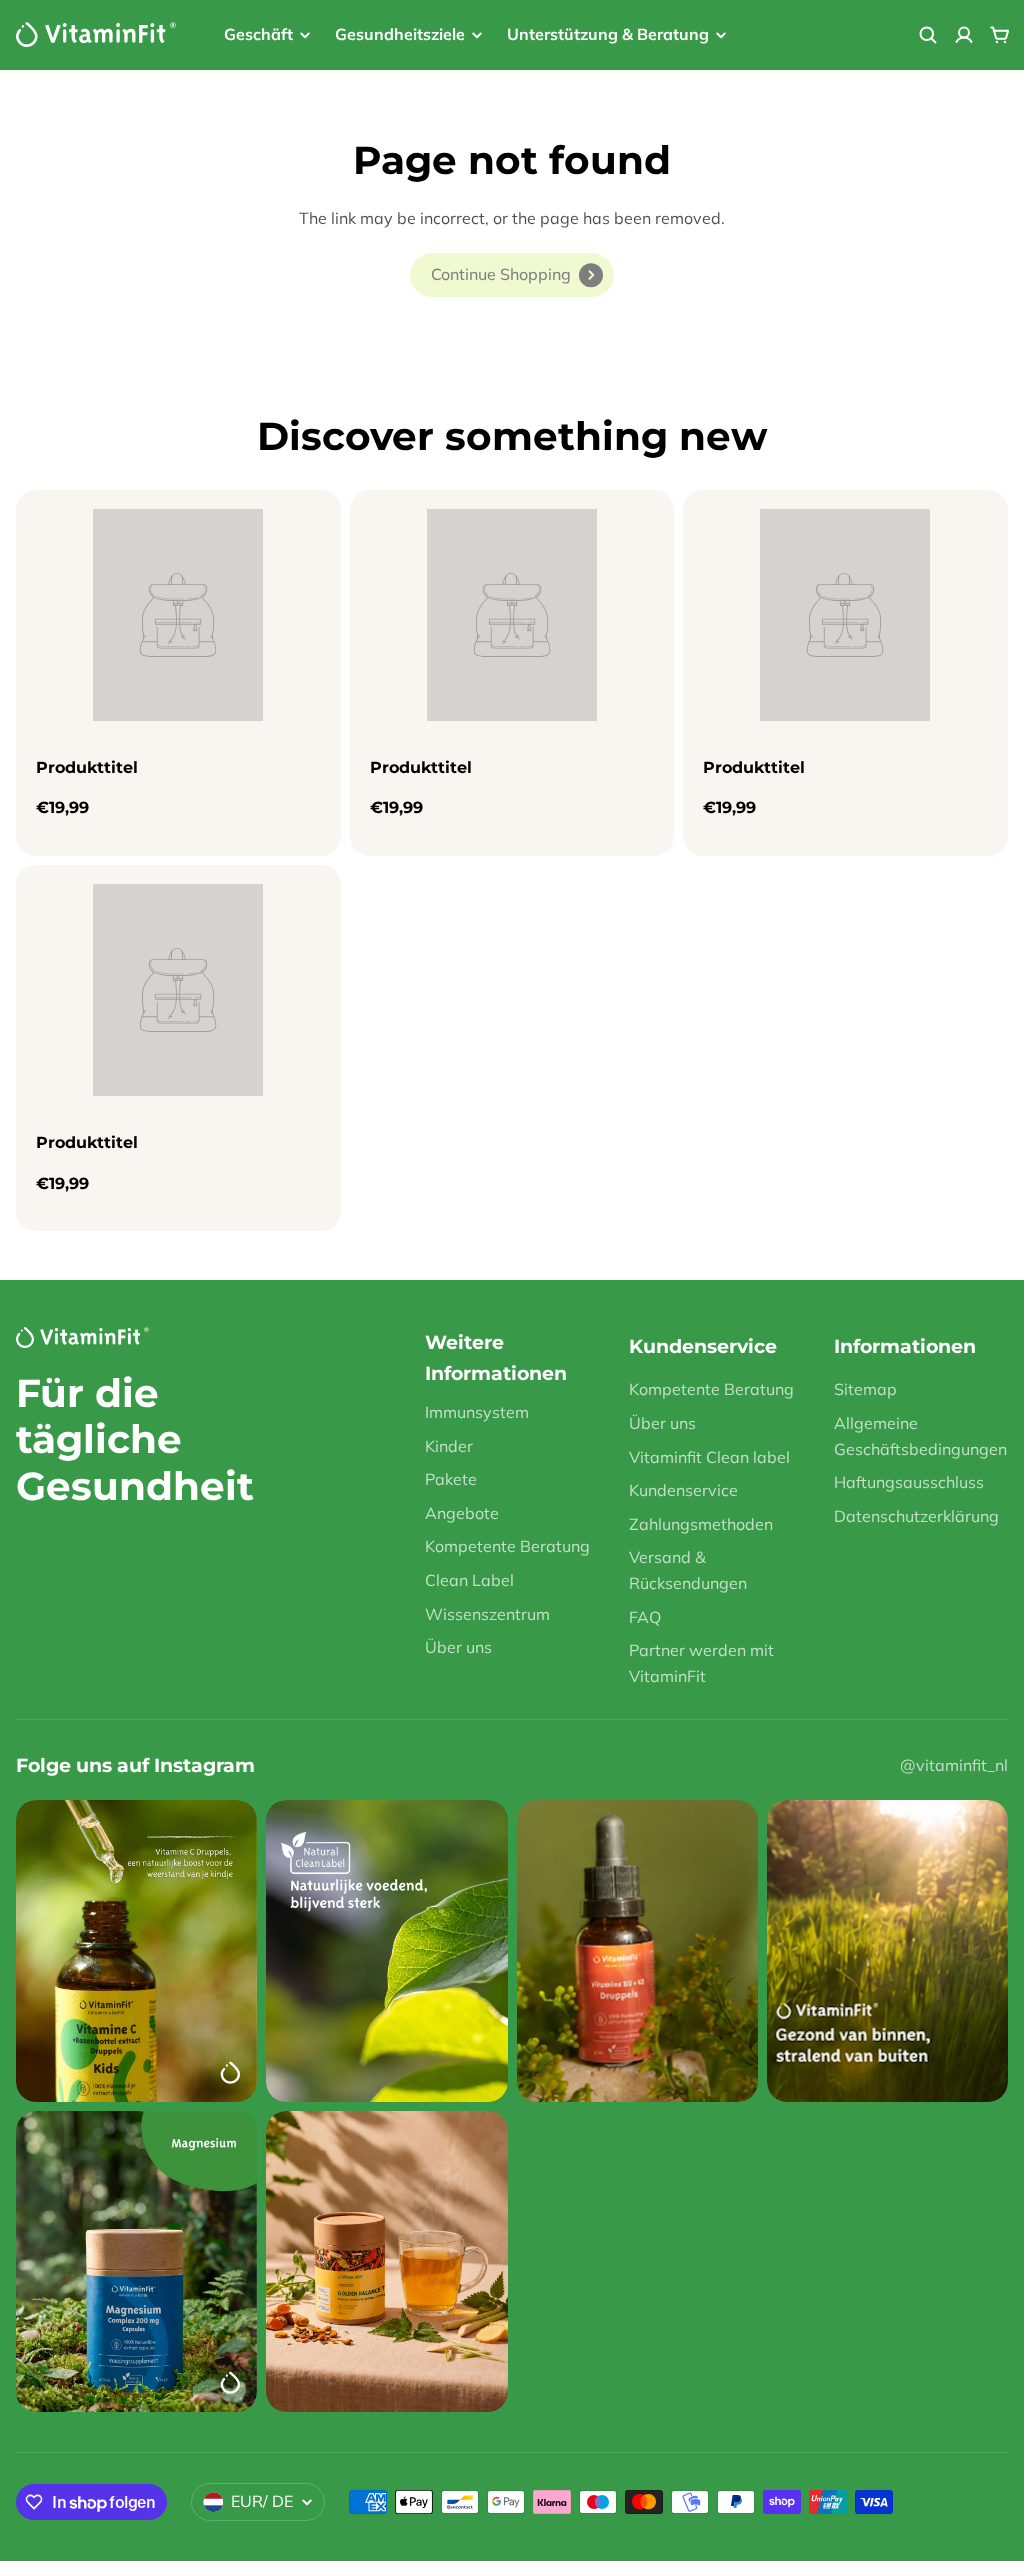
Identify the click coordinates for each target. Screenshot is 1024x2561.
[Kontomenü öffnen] (964, 35)
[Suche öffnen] (928, 35)
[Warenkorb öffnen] (1000, 35)
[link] (512, 275)
